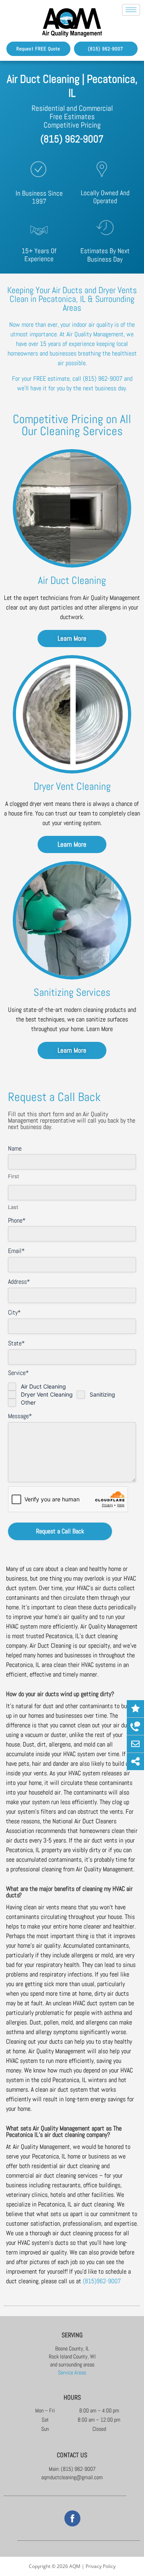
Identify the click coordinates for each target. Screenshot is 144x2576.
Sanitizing (102, 1394)
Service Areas (72, 2372)
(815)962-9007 (102, 2281)
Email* (16, 1251)
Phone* (17, 1220)
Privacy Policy (101, 2566)
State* (16, 1343)
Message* (20, 1416)
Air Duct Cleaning (43, 1386)
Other (28, 1402)
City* (14, 1312)
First (14, 1176)
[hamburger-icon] (131, 10)
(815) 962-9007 (72, 139)
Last (13, 1207)
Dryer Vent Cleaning (47, 1394)
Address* (19, 1282)
